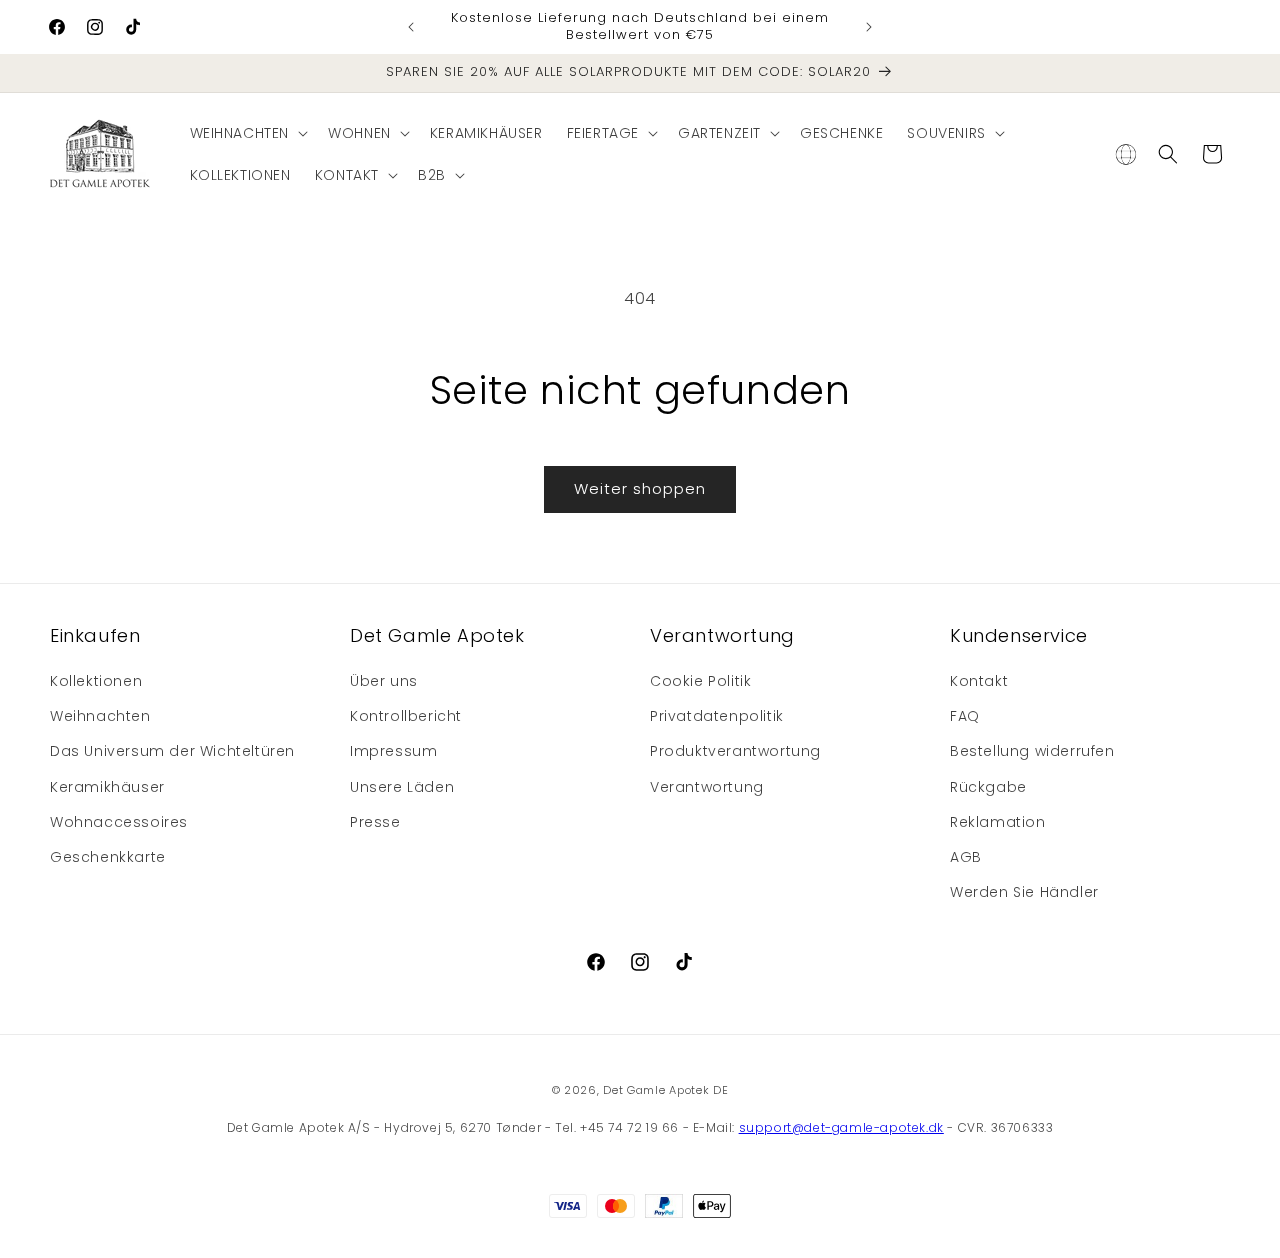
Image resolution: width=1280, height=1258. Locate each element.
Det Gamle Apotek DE (665, 1090)
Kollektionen (96, 681)
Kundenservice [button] (1019, 635)
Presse (375, 822)
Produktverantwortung (735, 751)
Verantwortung (707, 787)
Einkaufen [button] (95, 635)
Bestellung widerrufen (1032, 751)
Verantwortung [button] (722, 635)
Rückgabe (988, 787)
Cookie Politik (700, 681)
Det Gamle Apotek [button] (437, 635)
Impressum (393, 751)
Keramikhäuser (107, 787)
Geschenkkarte (108, 857)
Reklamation (998, 822)
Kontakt (979, 681)
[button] (247, 133)
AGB (966, 857)
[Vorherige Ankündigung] (411, 27)
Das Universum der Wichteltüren (172, 751)
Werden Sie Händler (1024, 892)
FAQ (965, 716)
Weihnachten (100, 716)
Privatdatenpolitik (717, 716)
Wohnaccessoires (119, 822)
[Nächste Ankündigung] (869, 27)
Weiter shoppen (640, 488)
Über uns (384, 681)
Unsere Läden (402, 787)
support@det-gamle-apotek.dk (841, 1127)
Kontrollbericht (406, 716)
